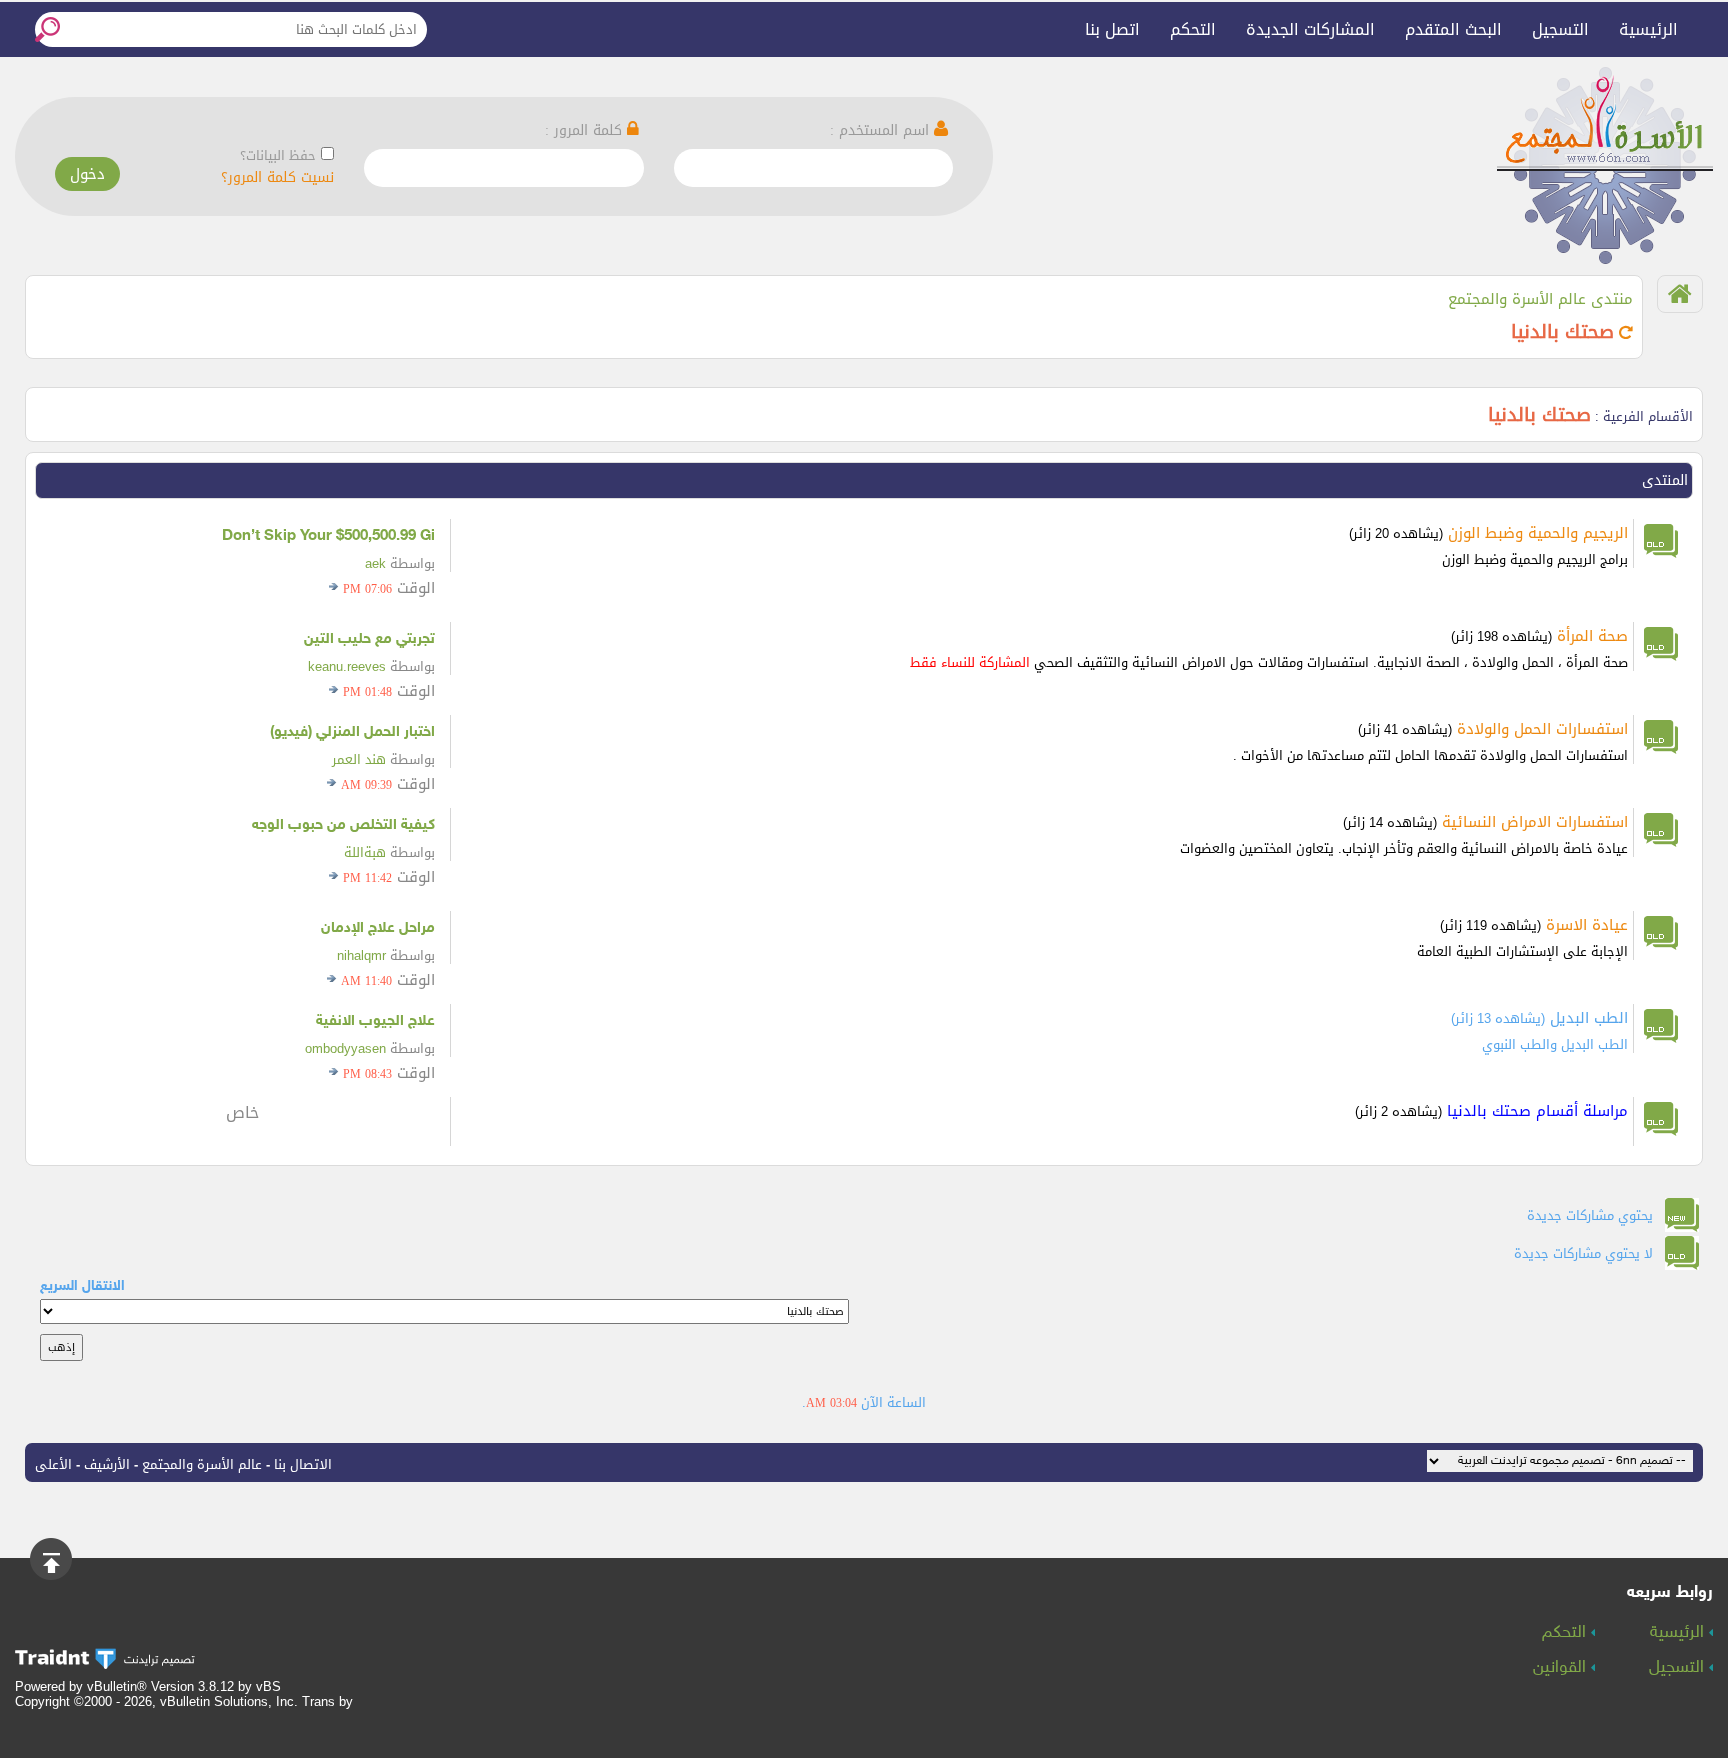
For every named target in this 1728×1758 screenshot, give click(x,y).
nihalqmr (361, 955)
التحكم (1193, 29)
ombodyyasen (345, 1048)
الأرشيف (107, 1464)
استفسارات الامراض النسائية (1535, 822)
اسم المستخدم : (882, 130)
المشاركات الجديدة (1310, 29)
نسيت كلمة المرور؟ (277, 177)
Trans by (327, 1701)
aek (375, 563)
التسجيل (1560, 29)
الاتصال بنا (303, 1464)
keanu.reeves (347, 666)
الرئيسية (1648, 29)
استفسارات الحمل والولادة (1542, 729)
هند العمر (359, 759)
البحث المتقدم (1453, 29)
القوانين (1562, 1668)
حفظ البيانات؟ (278, 155)
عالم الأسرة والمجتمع (202, 1464)
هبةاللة (365, 852)
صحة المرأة (1592, 636)
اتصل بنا (1112, 29)
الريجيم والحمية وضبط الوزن (1538, 533)
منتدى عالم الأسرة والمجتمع (1540, 299)
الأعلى (53, 1464)
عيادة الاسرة (1587, 925)
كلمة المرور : (586, 130)
